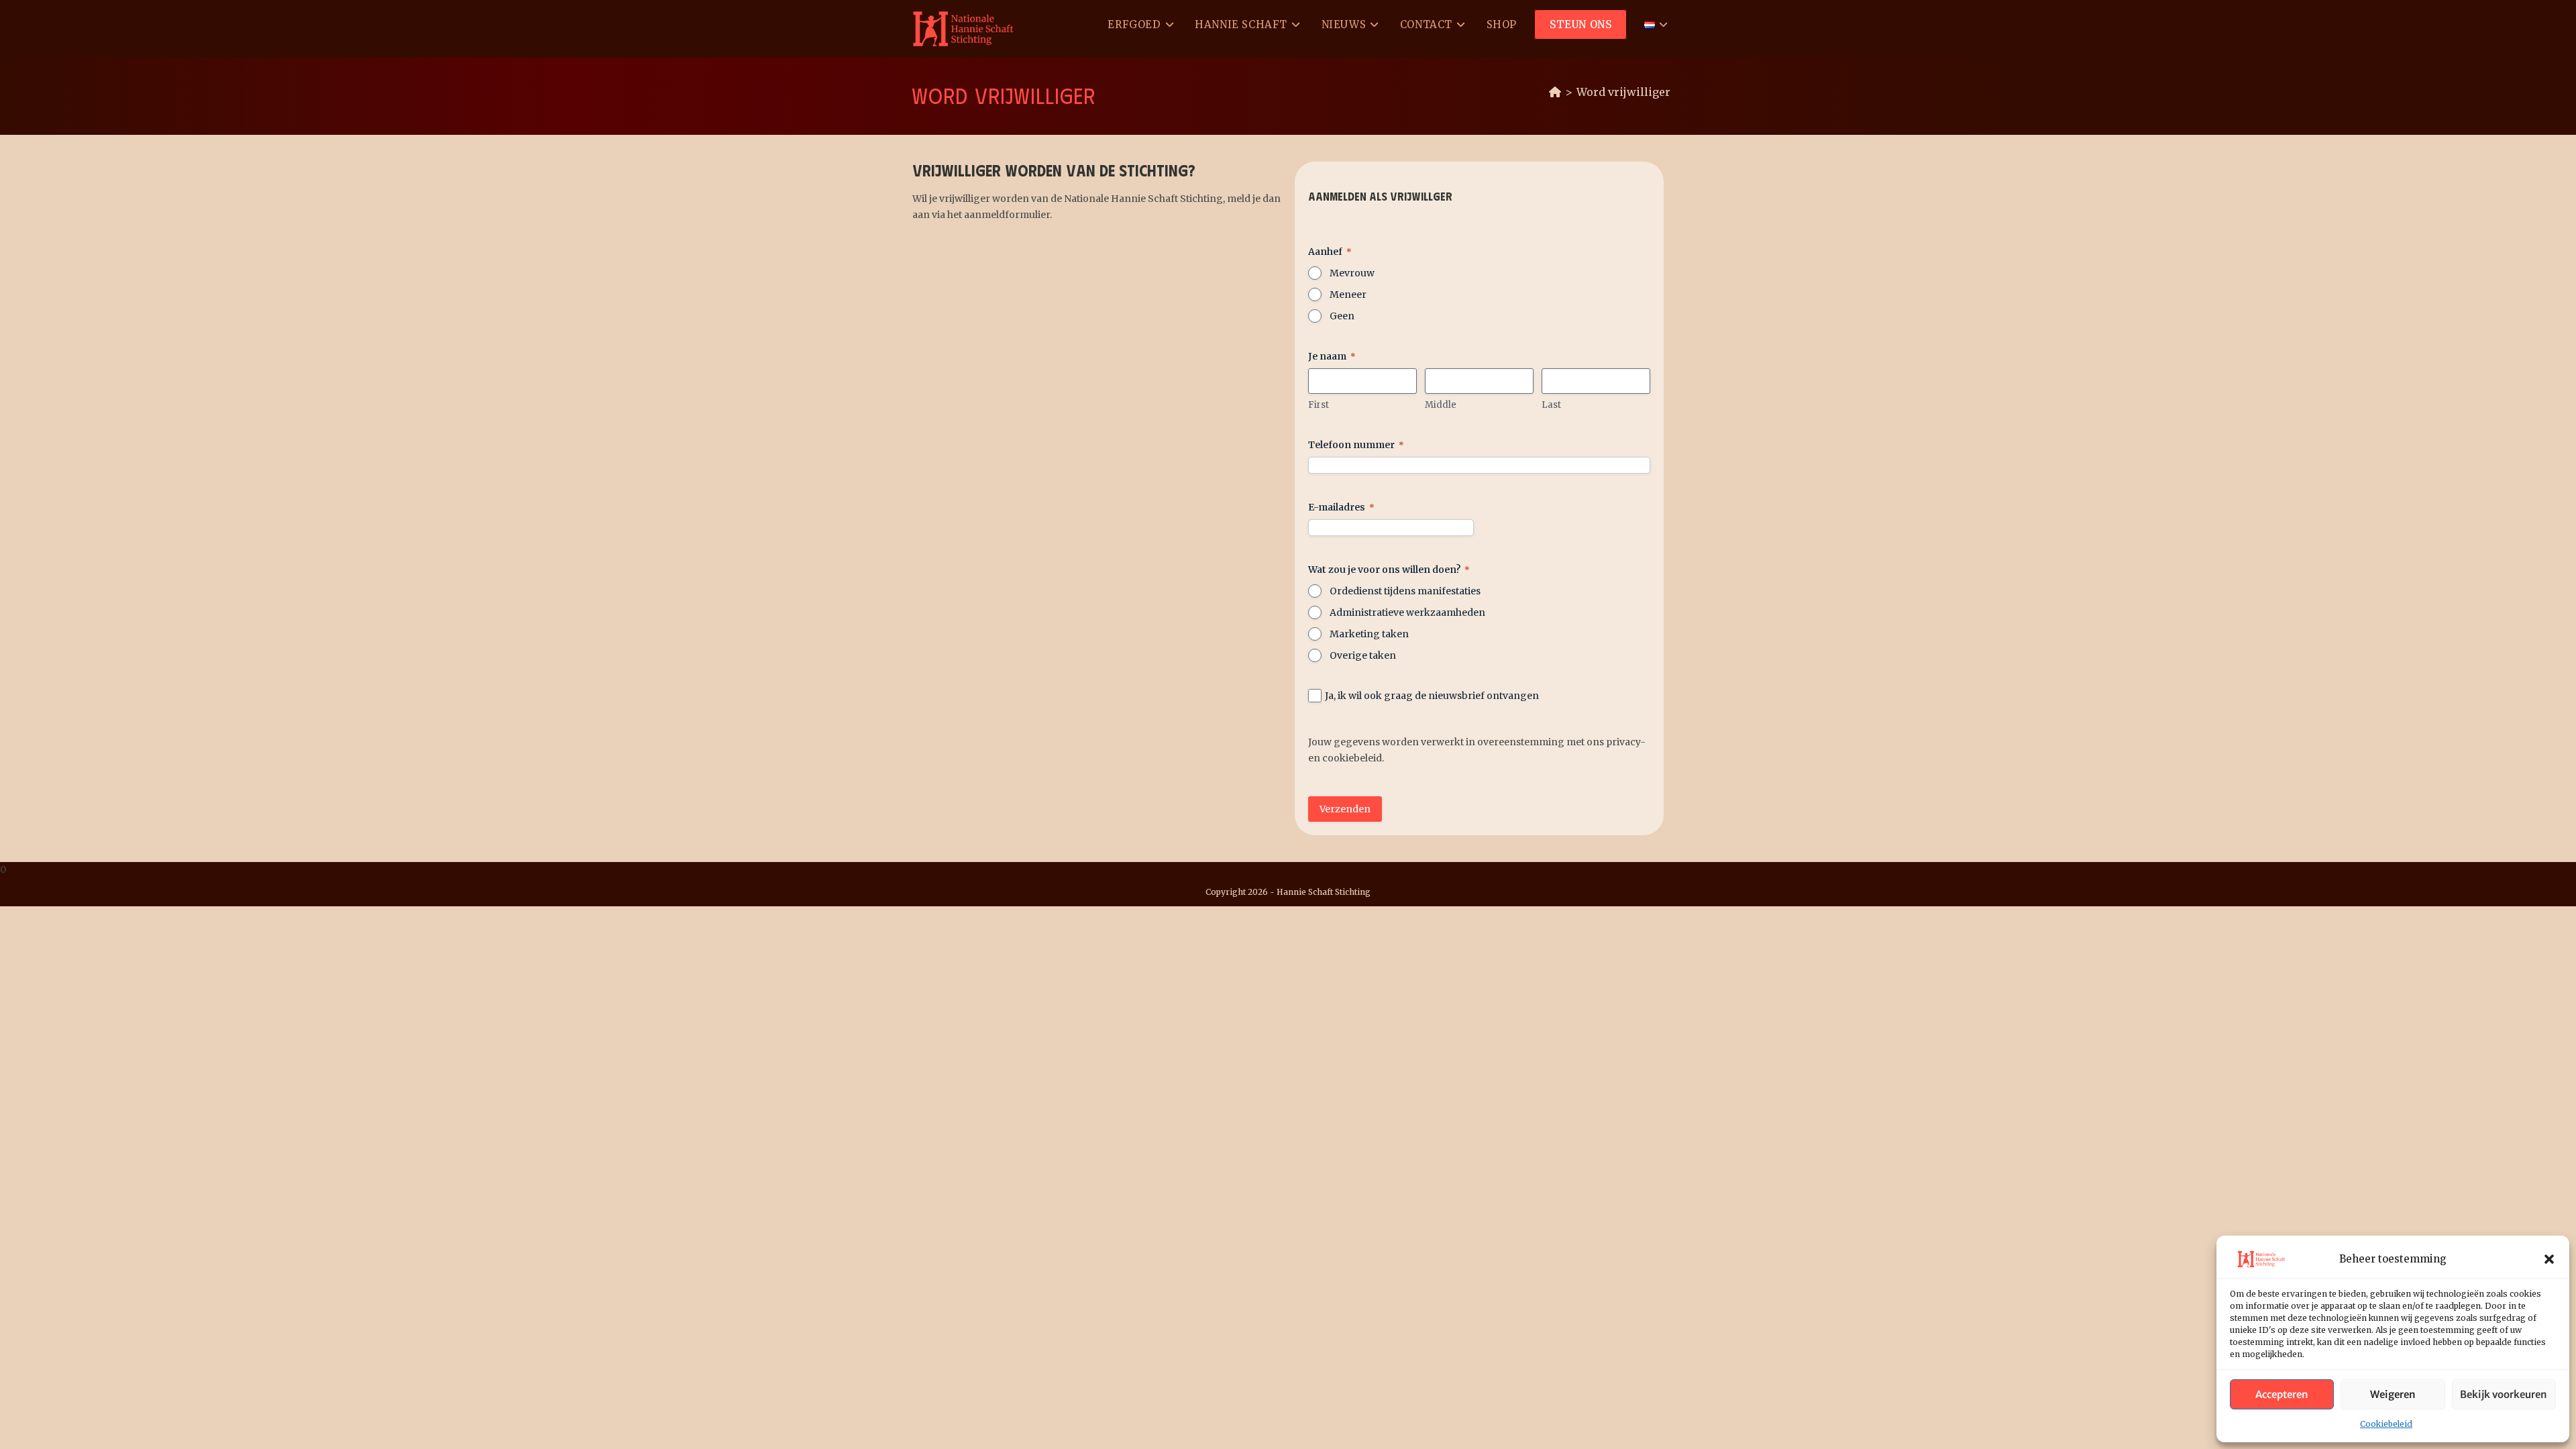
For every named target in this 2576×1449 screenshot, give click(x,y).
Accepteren (2282, 1394)
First (1319, 405)
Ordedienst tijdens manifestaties (1405, 591)
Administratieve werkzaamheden (1407, 612)
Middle (1441, 405)
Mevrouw (1352, 273)
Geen (1342, 316)
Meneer (1348, 294)
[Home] (1555, 92)
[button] (2549, 1259)
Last (1551, 405)
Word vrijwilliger (1623, 92)
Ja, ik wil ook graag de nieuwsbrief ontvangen (1432, 696)
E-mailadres (1341, 507)
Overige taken (1363, 655)
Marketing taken (1369, 634)
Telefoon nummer (1356, 445)
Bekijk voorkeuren (2504, 1394)
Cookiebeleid (2386, 1424)
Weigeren (2393, 1394)
